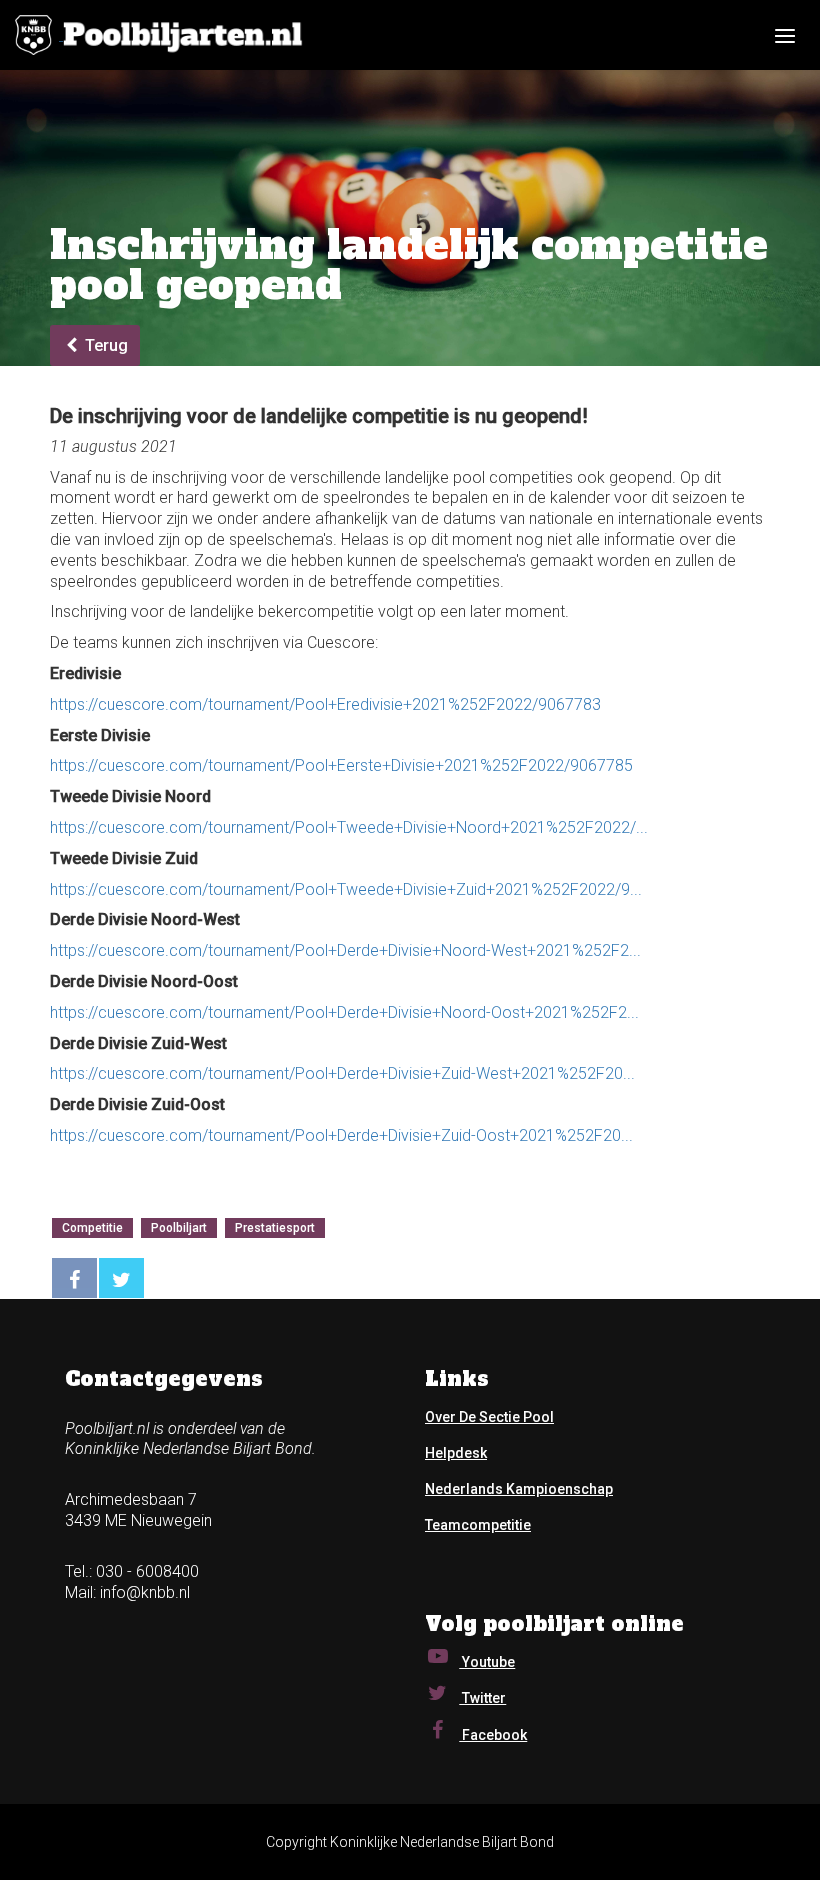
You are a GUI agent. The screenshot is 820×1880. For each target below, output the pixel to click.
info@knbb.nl (145, 1592)
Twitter (482, 1698)
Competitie (92, 1228)
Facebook (493, 1735)
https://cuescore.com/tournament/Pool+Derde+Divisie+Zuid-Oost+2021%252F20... (341, 1135)
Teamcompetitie (478, 1525)
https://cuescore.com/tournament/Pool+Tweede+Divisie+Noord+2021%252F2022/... (349, 827)
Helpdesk (456, 1453)
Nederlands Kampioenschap (519, 1489)
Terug (104, 345)
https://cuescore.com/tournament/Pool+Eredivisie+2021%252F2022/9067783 (325, 704)
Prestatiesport (275, 1228)
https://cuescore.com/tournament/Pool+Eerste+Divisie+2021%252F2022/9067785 (341, 765)
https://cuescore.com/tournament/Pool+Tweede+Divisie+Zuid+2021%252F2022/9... (346, 889)
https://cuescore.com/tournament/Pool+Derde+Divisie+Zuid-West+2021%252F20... (342, 1073)
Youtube (487, 1662)
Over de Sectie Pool (489, 1417)
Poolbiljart (179, 1228)
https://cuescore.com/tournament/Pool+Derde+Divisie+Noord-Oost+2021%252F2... (344, 1012)
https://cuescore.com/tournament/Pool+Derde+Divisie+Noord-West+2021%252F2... (345, 950)
